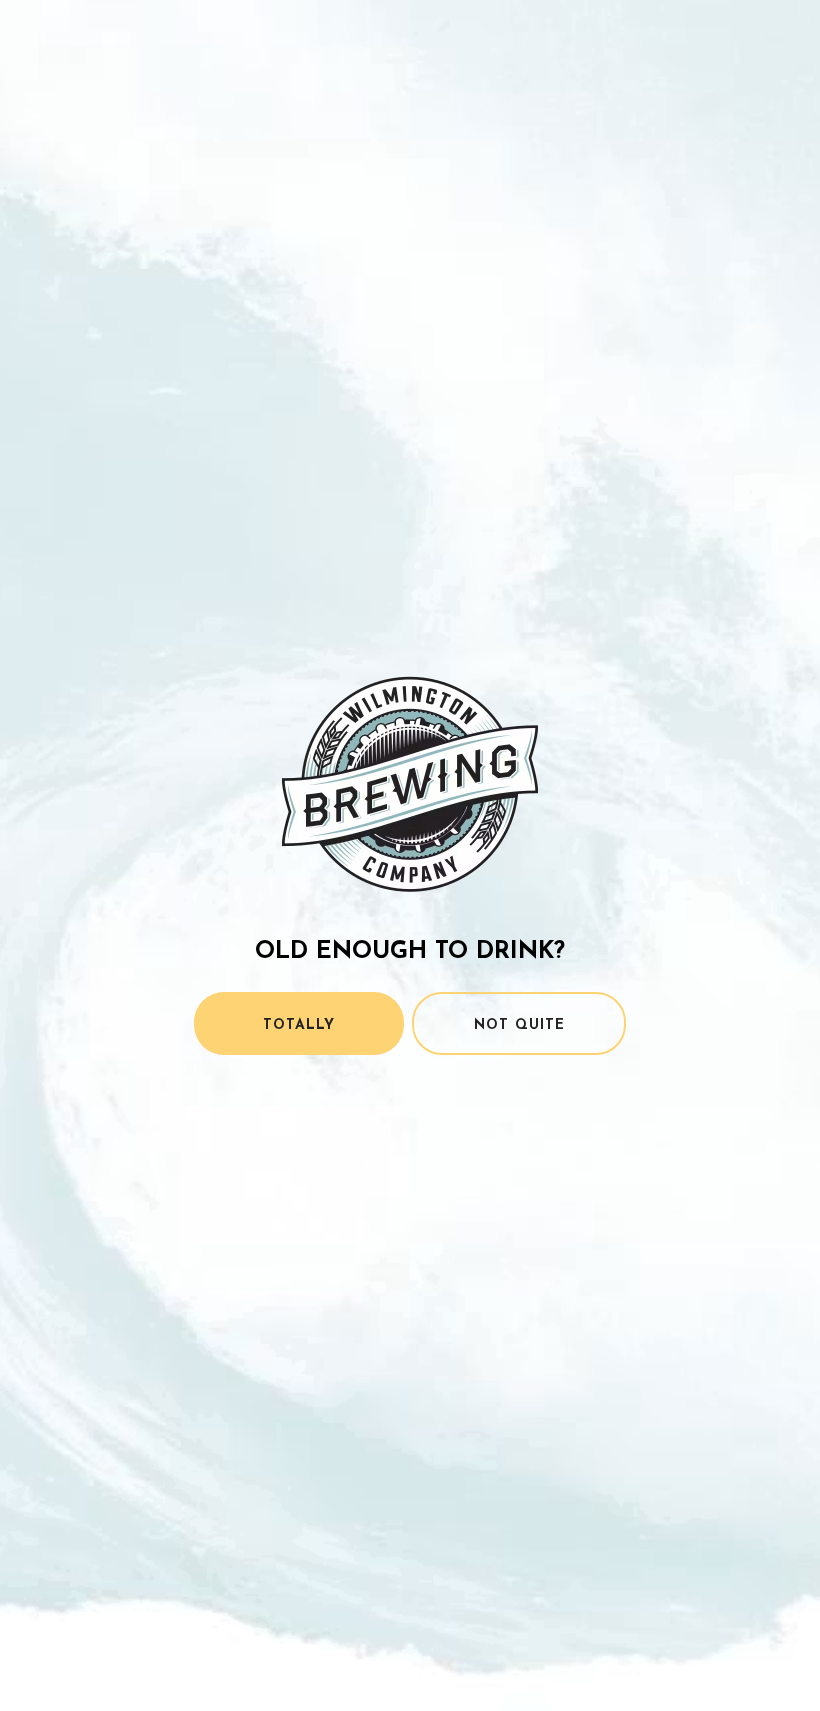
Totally (299, 1025)
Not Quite (519, 1025)
